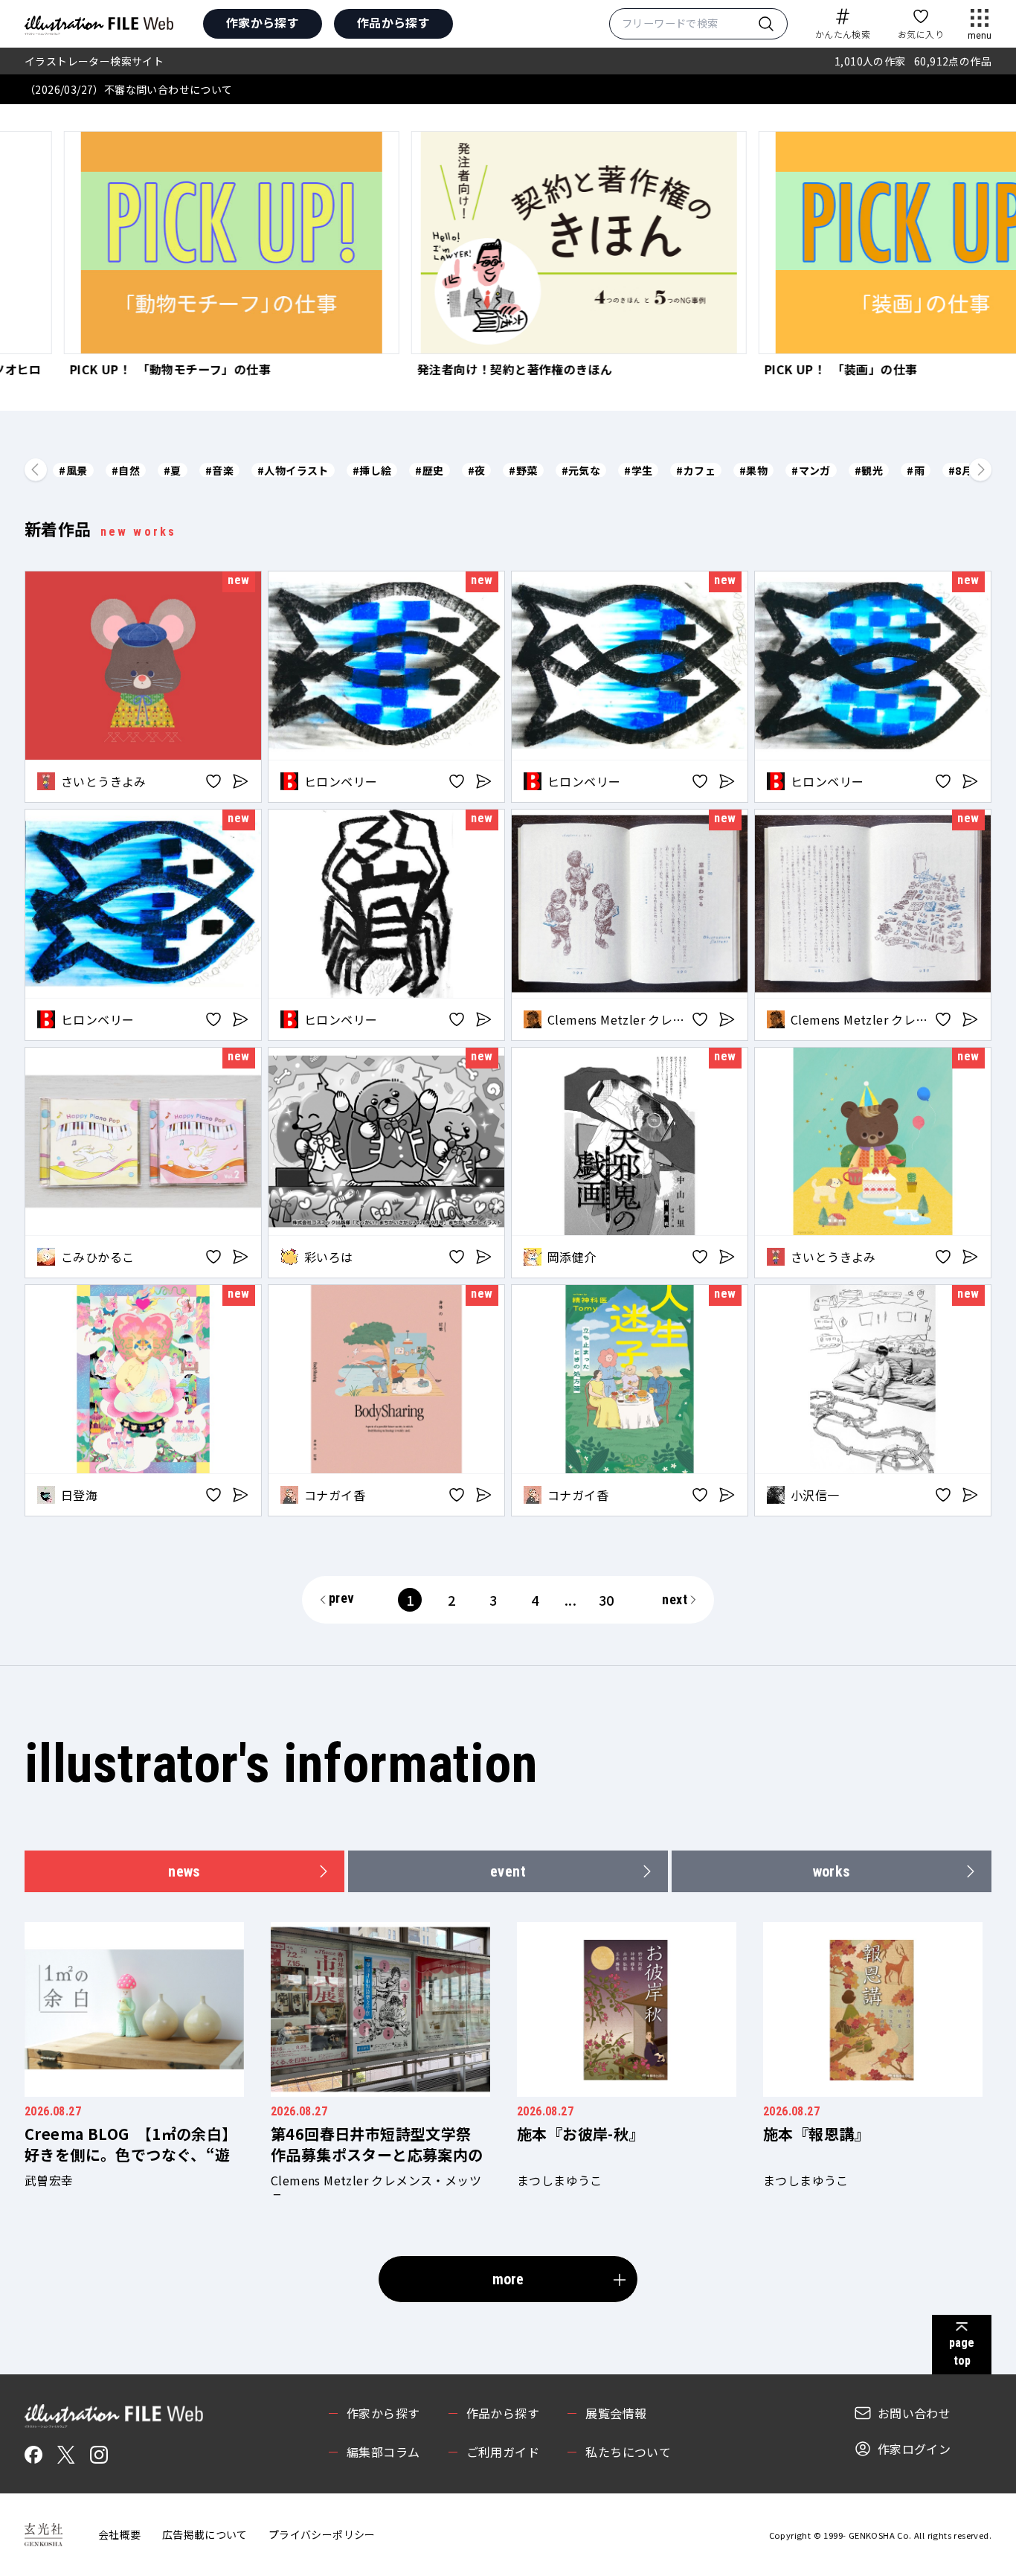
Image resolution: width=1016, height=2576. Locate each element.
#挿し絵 (372, 470)
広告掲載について (205, 2534)
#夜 (477, 470)
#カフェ (696, 470)
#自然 (126, 470)
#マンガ (811, 470)
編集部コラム (383, 2452)
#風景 (73, 470)
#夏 (173, 470)
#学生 (638, 470)
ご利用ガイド (503, 2452)
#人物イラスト (293, 470)
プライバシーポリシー (322, 2534)
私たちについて (628, 2452)
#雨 (916, 470)
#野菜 (523, 470)
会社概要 (120, 2534)
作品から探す (393, 22)
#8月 (960, 470)
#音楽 (219, 470)
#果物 (753, 470)
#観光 (869, 470)
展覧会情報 (616, 2413)
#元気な (581, 470)
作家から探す (263, 22)
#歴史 (429, 470)
